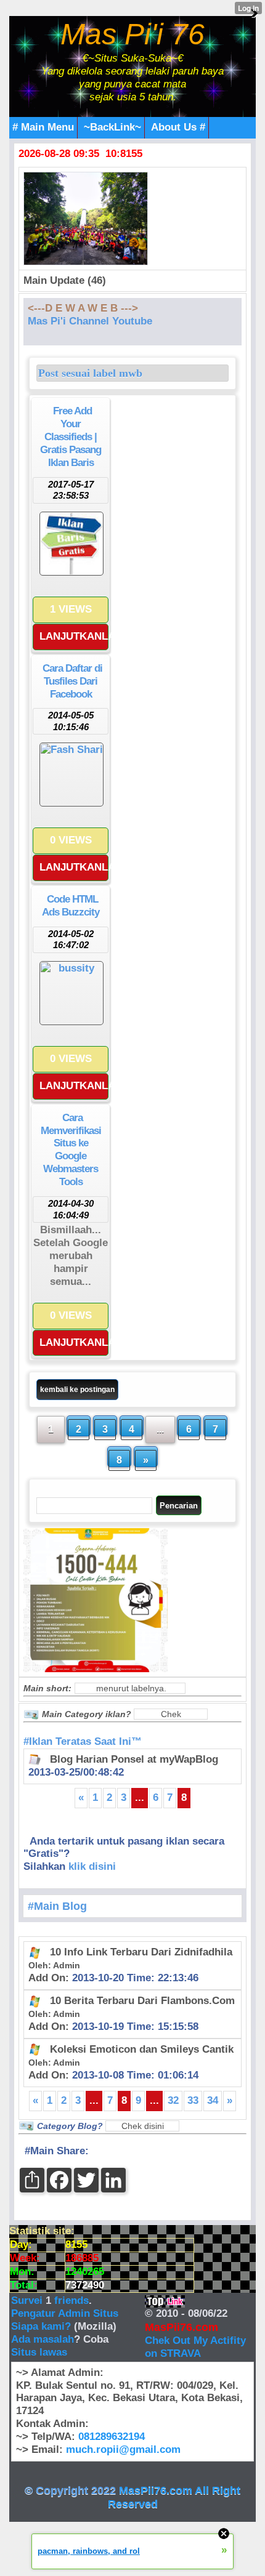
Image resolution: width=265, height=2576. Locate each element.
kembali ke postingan (77, 1390)
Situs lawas (39, 2352)
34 (213, 2100)
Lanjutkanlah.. (74, 636)
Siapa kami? (41, 2326)
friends (71, 2300)
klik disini (92, 1866)
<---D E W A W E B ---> (83, 308)
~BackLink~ (112, 127)
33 (193, 2100)
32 (173, 2100)
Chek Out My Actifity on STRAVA (195, 2347)
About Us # (178, 127)
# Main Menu (43, 127)
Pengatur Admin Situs (65, 2313)
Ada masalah (43, 2339)
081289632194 (112, 2437)
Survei (28, 2300)
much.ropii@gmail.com (123, 2449)
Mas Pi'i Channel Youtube (90, 321)
